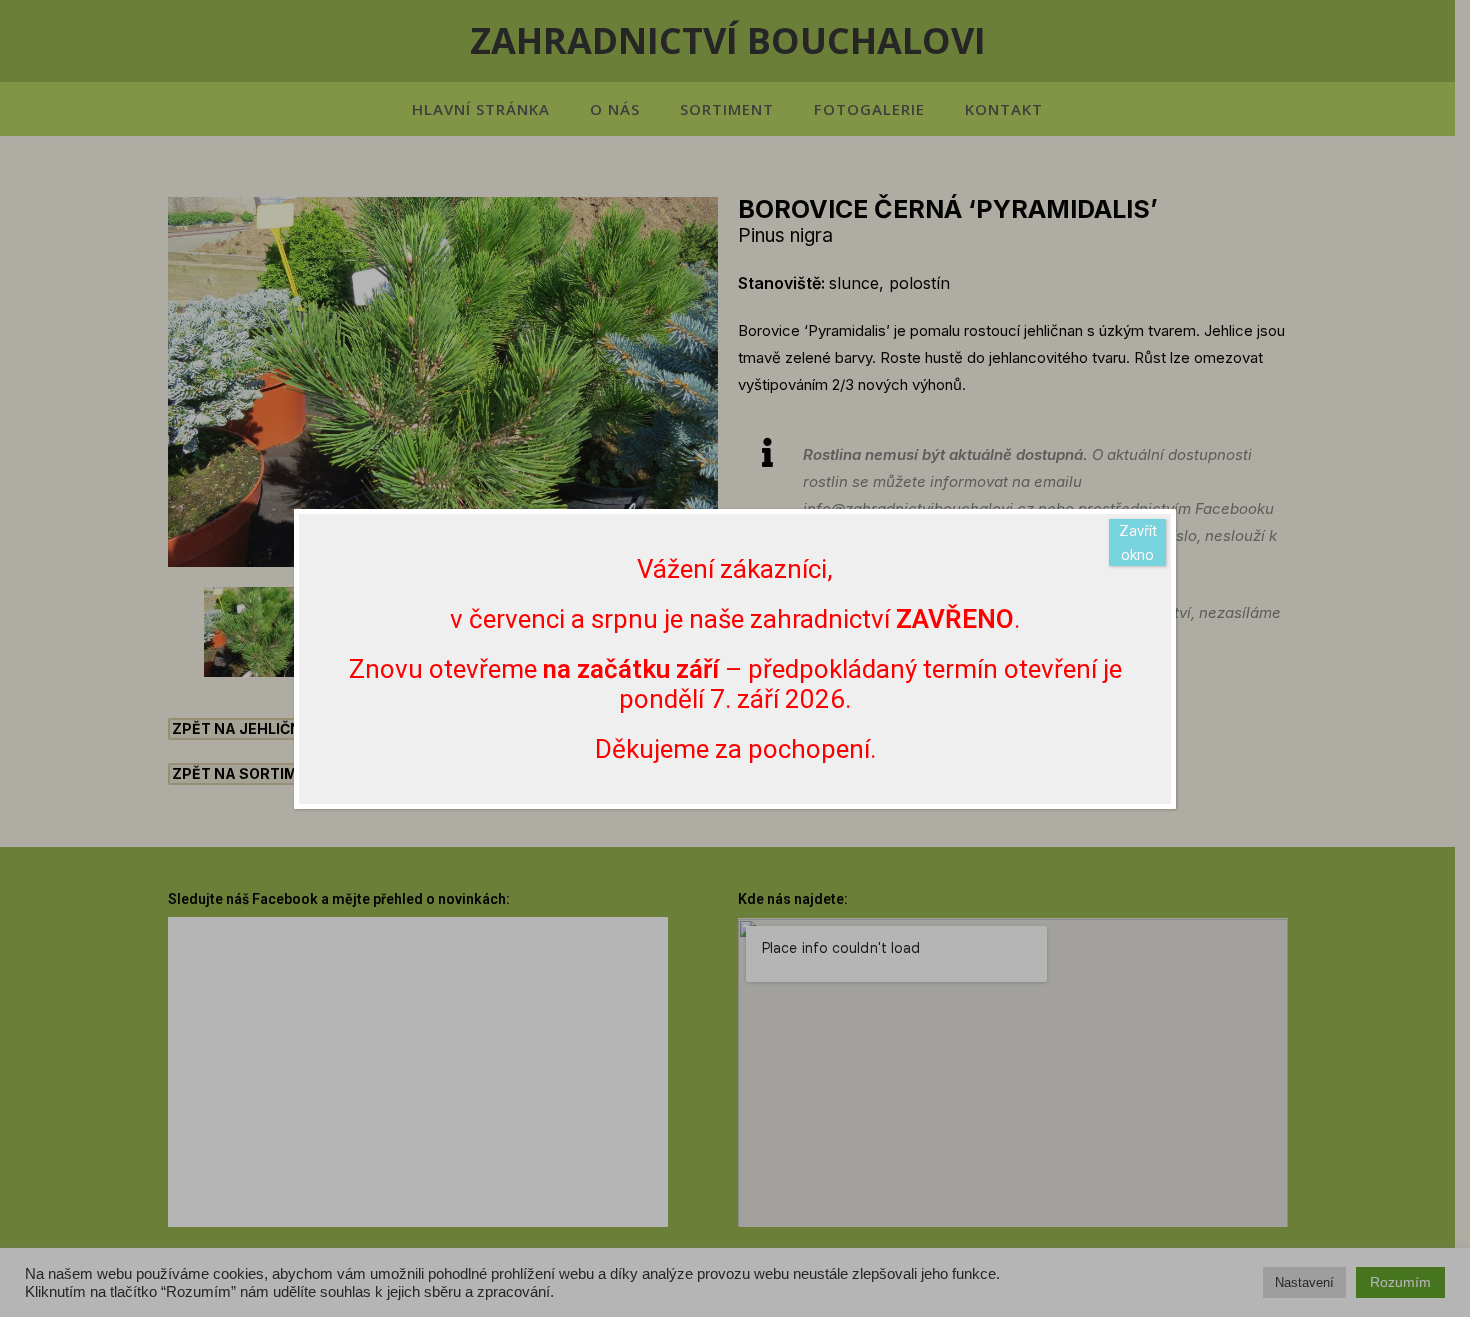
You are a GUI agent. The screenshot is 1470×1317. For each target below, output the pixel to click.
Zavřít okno (1138, 543)
